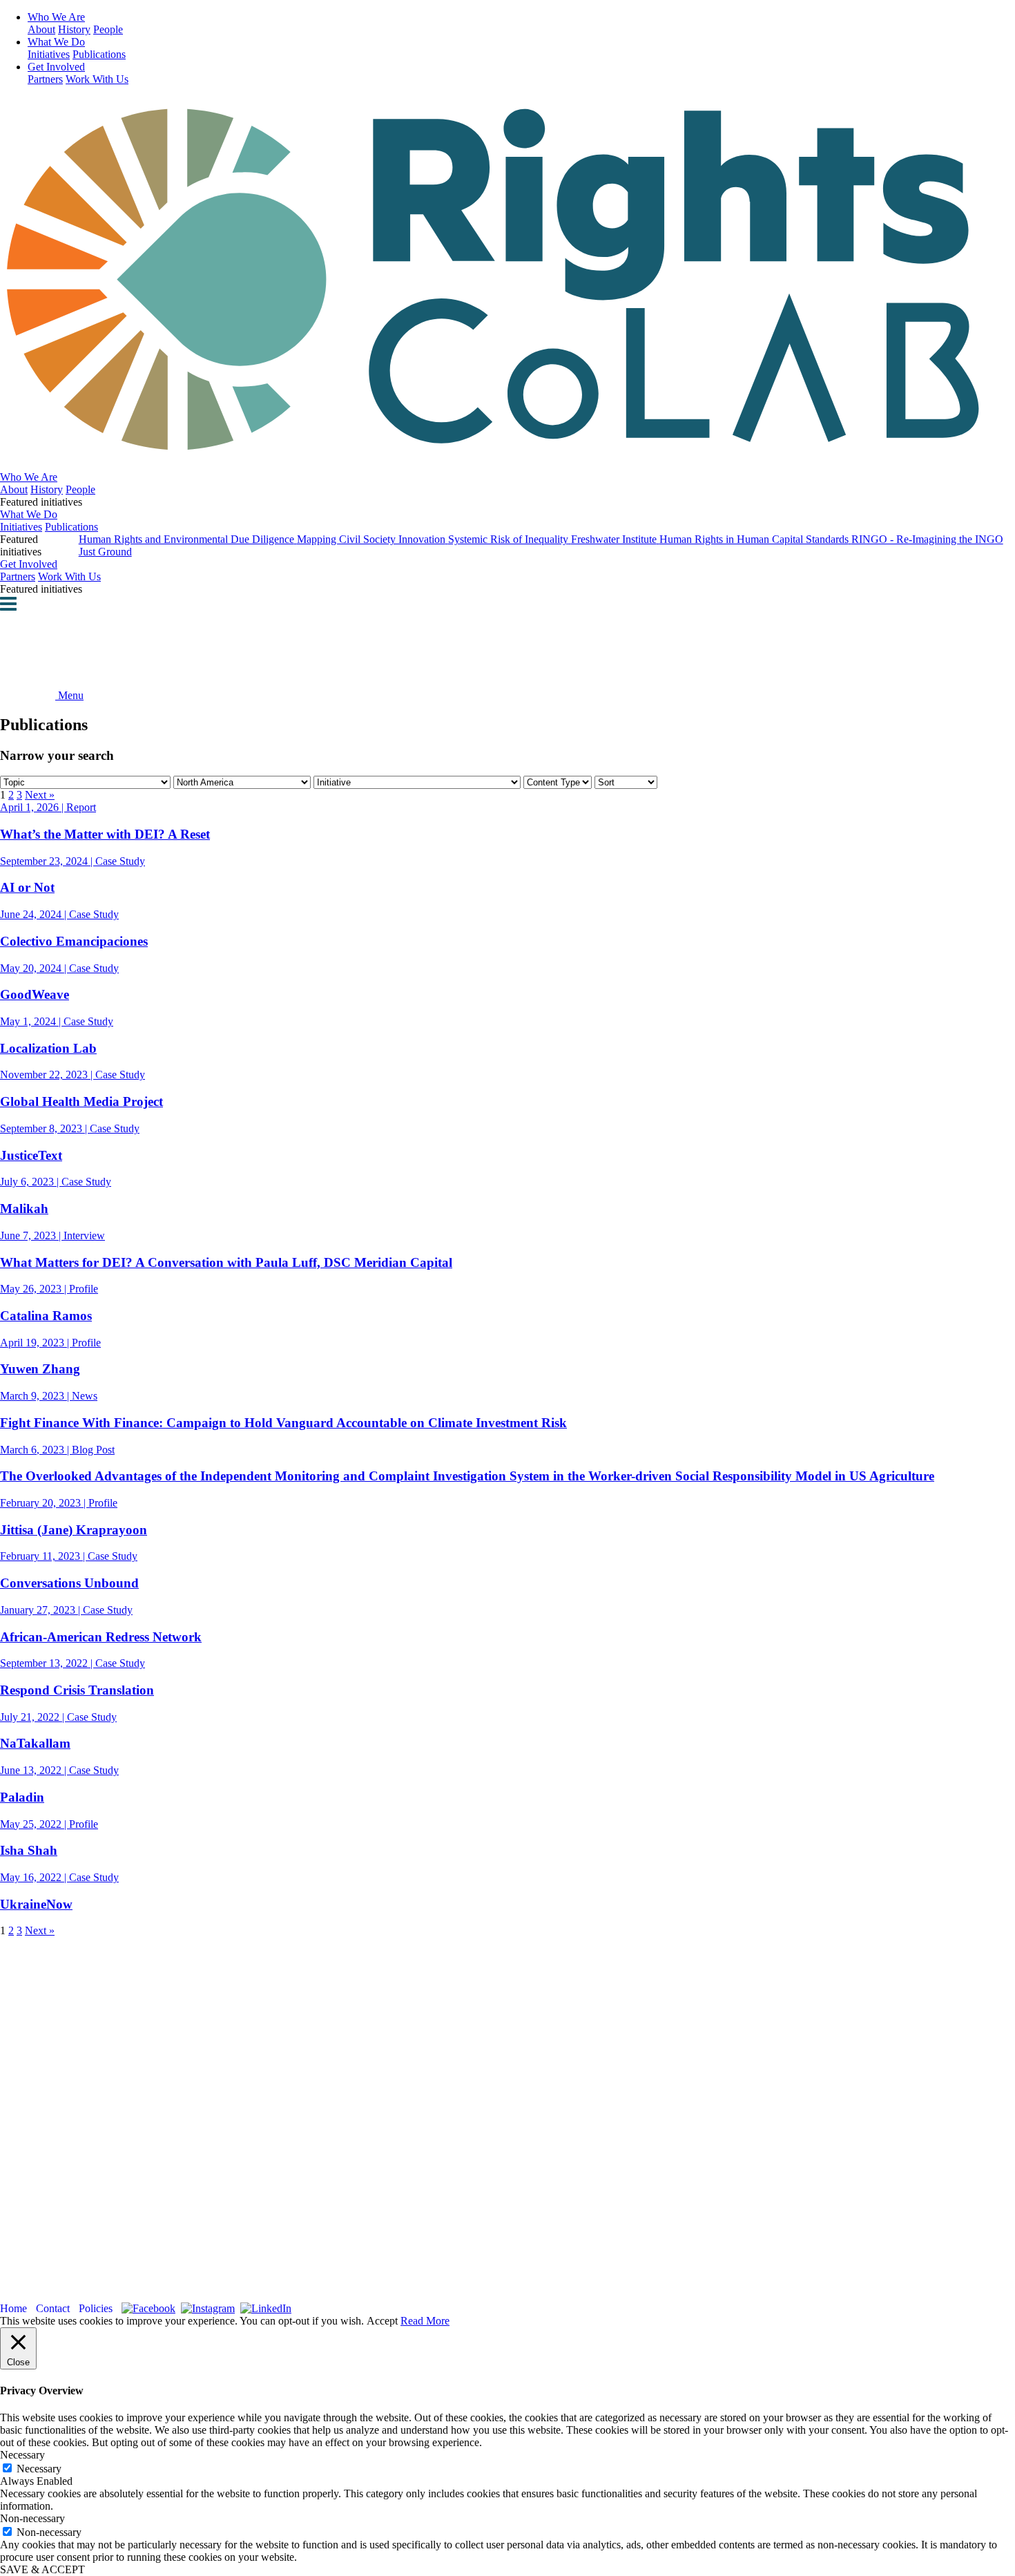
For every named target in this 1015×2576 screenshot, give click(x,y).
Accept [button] (382, 2321)
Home (13, 2308)
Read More (425, 2321)
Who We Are (56, 17)
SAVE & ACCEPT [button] (42, 2569)
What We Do (56, 42)
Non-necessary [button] (32, 2518)
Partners (45, 79)
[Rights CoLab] (507, 443)
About (41, 29)
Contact (53, 2308)
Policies (96, 2308)
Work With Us (97, 79)
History (74, 29)
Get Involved (56, 67)
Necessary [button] (22, 2455)
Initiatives (49, 54)
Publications (99, 54)
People (108, 29)
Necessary (39, 2469)
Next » (40, 795)
